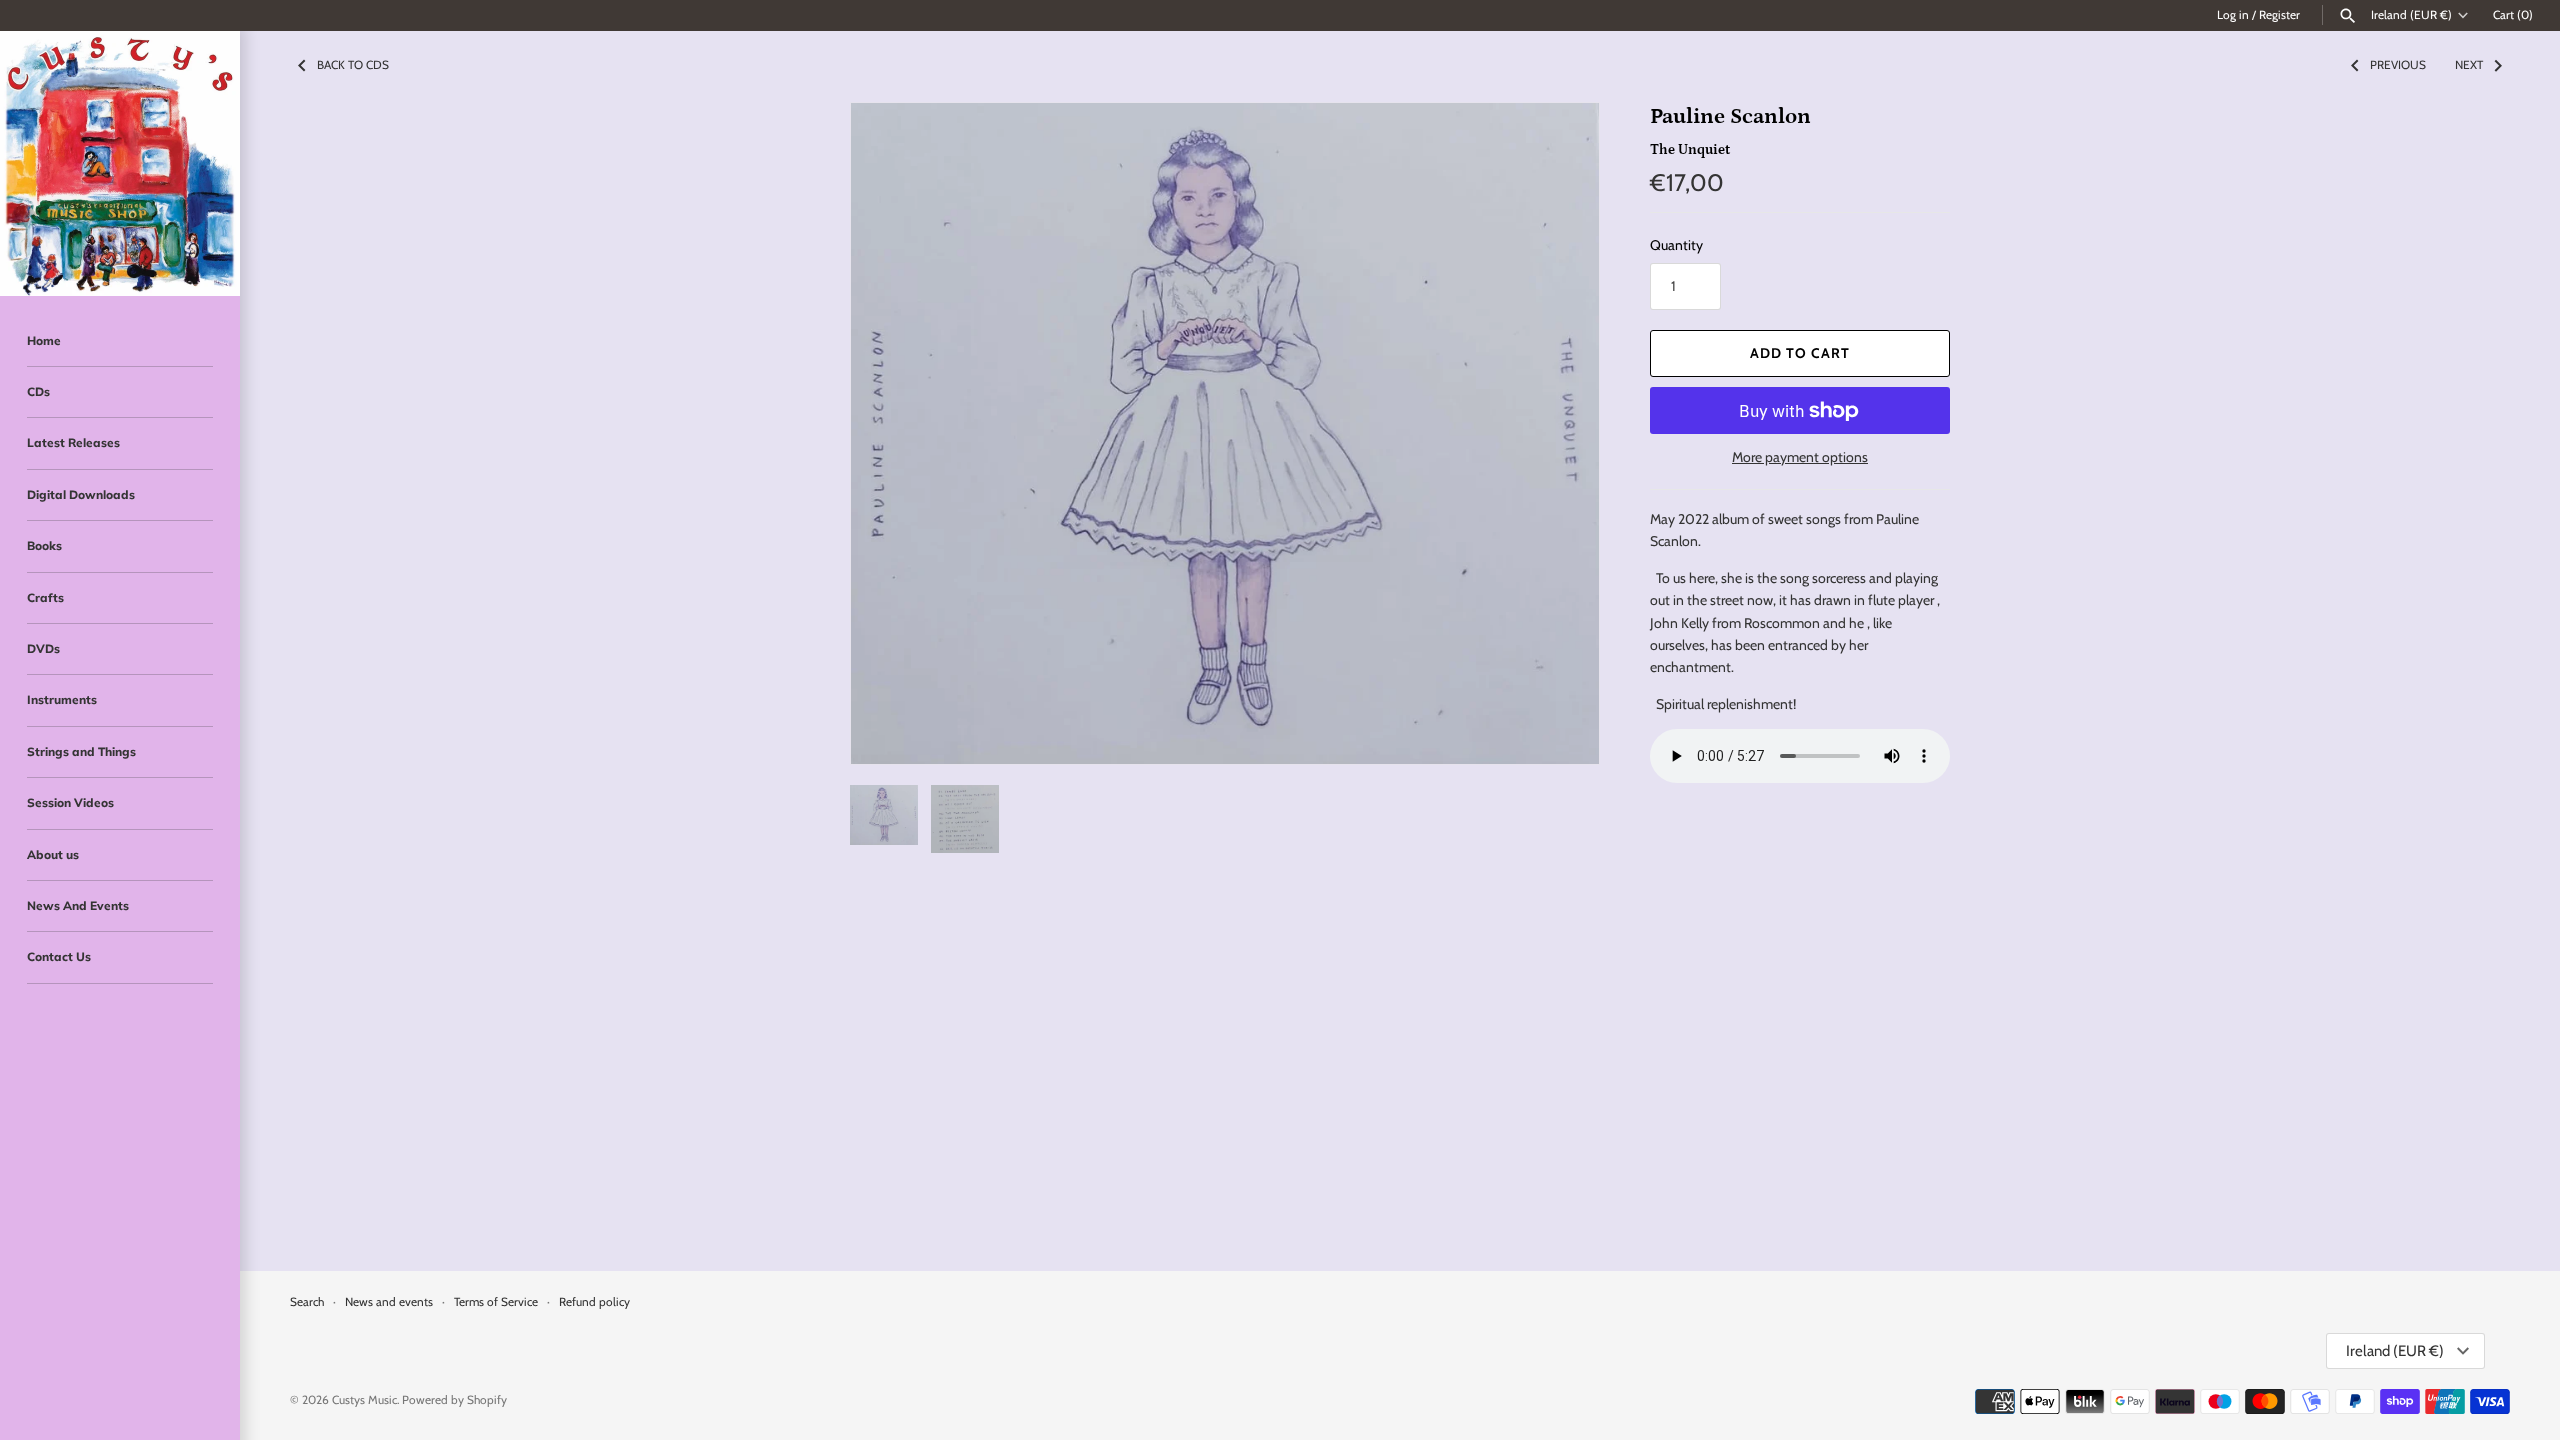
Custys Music (364, 1400)
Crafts (45, 597)
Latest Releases (73, 442)
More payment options (1800, 457)
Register (2279, 15)
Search (307, 1302)
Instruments (62, 699)
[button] (1557, 434)
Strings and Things (81, 751)
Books (44, 545)
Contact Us (59, 956)
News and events (389, 1302)
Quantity (1676, 245)
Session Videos (70, 802)
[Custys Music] (120, 163)
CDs (38, 391)
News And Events (78, 905)
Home (44, 340)
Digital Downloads (81, 494)
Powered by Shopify (454, 1400)
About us (53, 854)
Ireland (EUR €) (2411, 15)
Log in (2233, 15)
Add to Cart (1800, 353)
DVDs (43, 648)
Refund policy (594, 1302)
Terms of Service (496, 1302)
